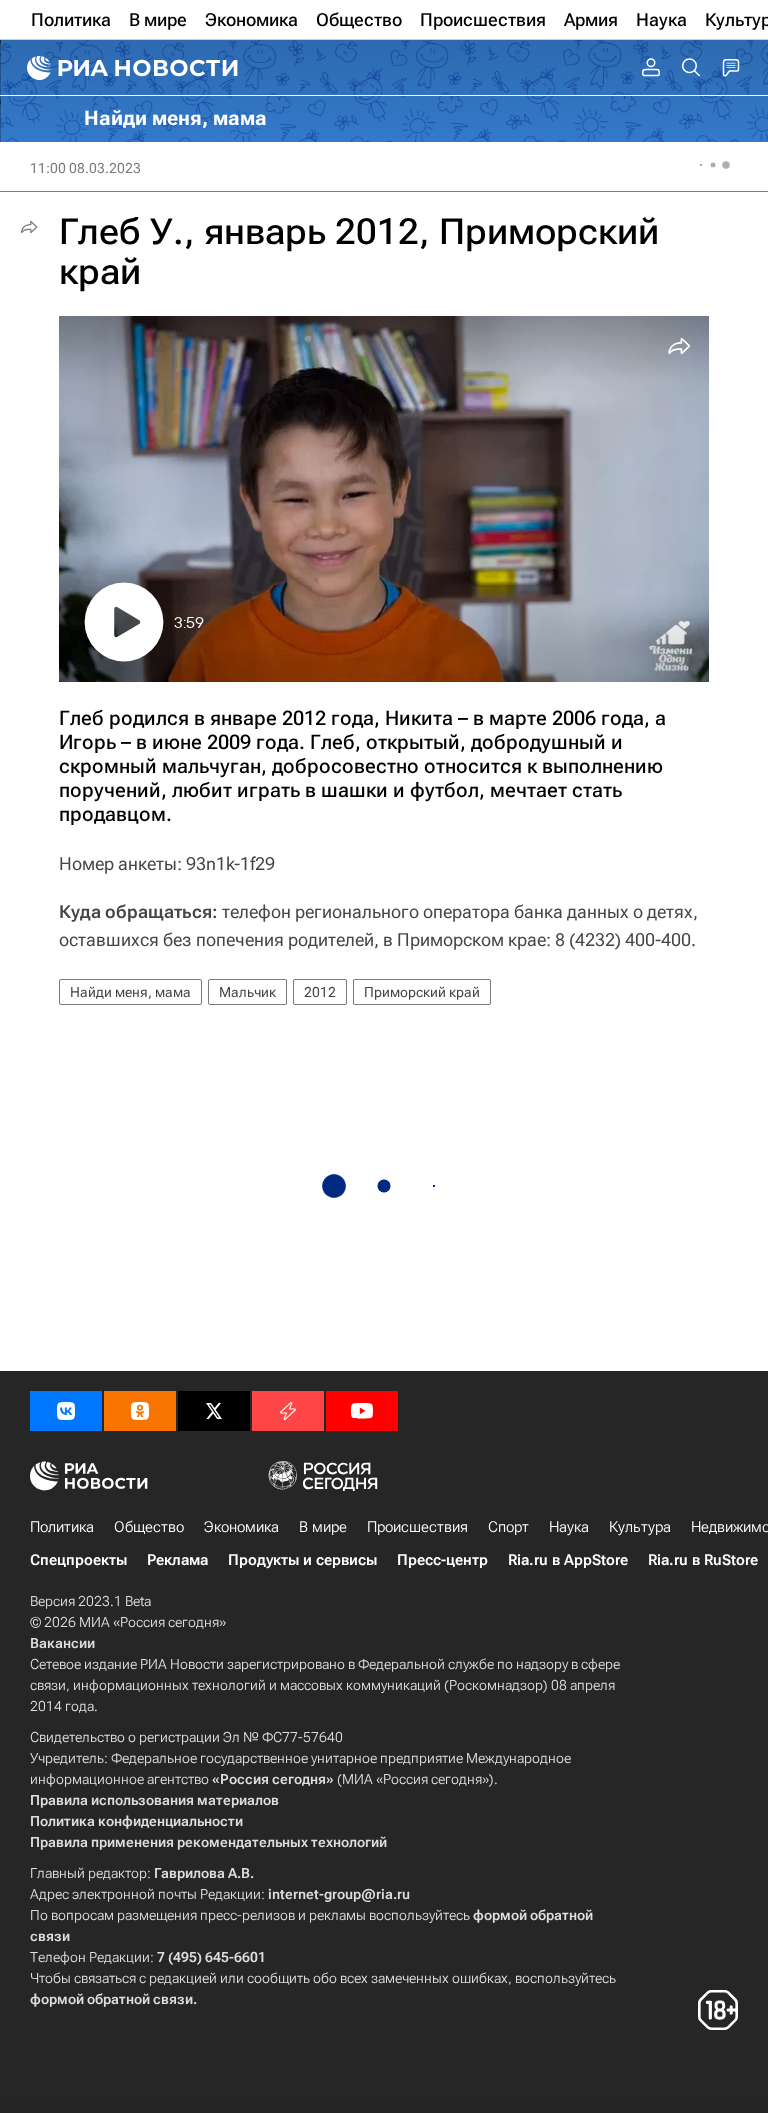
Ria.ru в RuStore (703, 1560)
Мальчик (247, 992)
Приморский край (422, 992)
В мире (323, 1527)
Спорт (508, 1527)
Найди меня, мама (130, 992)
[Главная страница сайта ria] (130, 68)
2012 (320, 992)
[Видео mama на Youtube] (362, 1411)
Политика (62, 1527)
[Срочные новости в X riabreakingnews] (288, 1411)
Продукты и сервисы (302, 1560)
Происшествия (417, 1527)
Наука (569, 1527)
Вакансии (62, 1643)
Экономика (241, 1527)
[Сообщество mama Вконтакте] (66, 1411)
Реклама (177, 1560)
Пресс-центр (442, 1560)
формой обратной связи (111, 1999)
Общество (149, 1527)
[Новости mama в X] (214, 1411)
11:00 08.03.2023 (85, 168)
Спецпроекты (78, 1560)
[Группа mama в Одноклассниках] (140, 1411)
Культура (640, 1527)
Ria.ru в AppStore (568, 1560)
